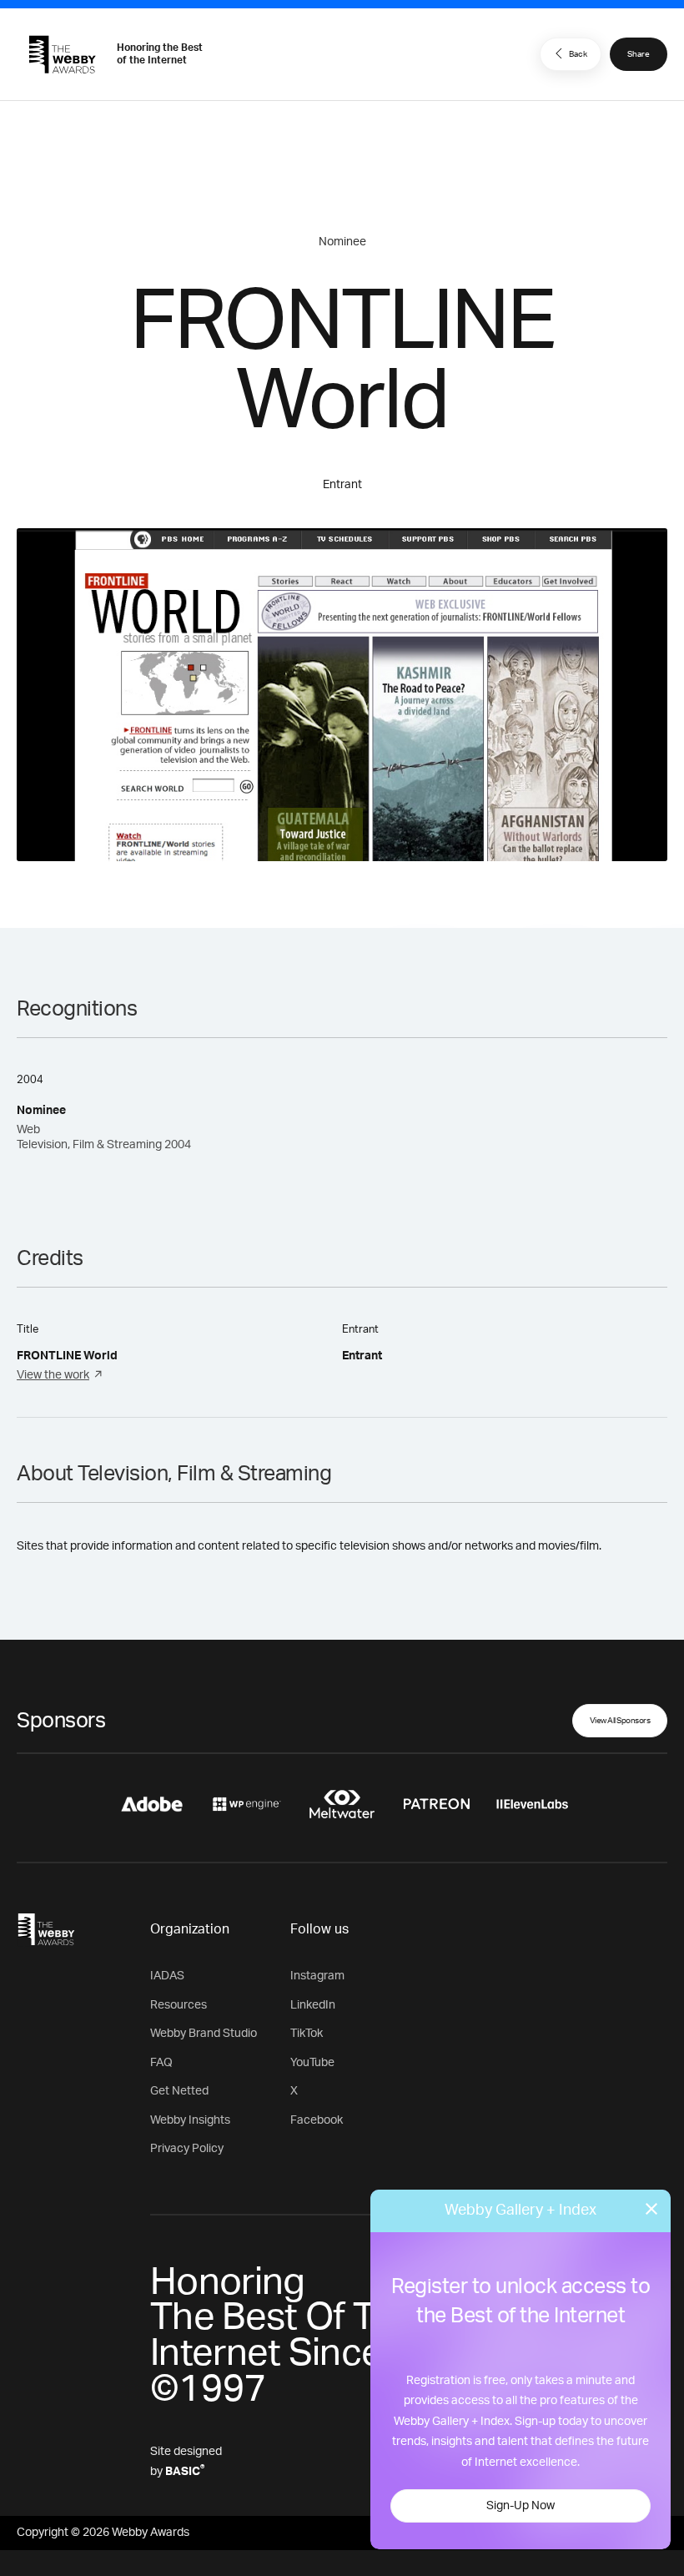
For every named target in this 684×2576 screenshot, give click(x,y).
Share (639, 54)
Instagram (317, 1976)
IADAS (167, 1976)
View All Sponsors (620, 1721)
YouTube (312, 2063)
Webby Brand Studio (204, 2034)
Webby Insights (190, 2120)
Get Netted (179, 2091)
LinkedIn (313, 2005)
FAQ (161, 2063)
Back (578, 54)
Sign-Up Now (521, 2506)
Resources (179, 2005)
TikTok (307, 2034)
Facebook (317, 2120)
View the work (53, 1375)
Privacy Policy (187, 2149)
